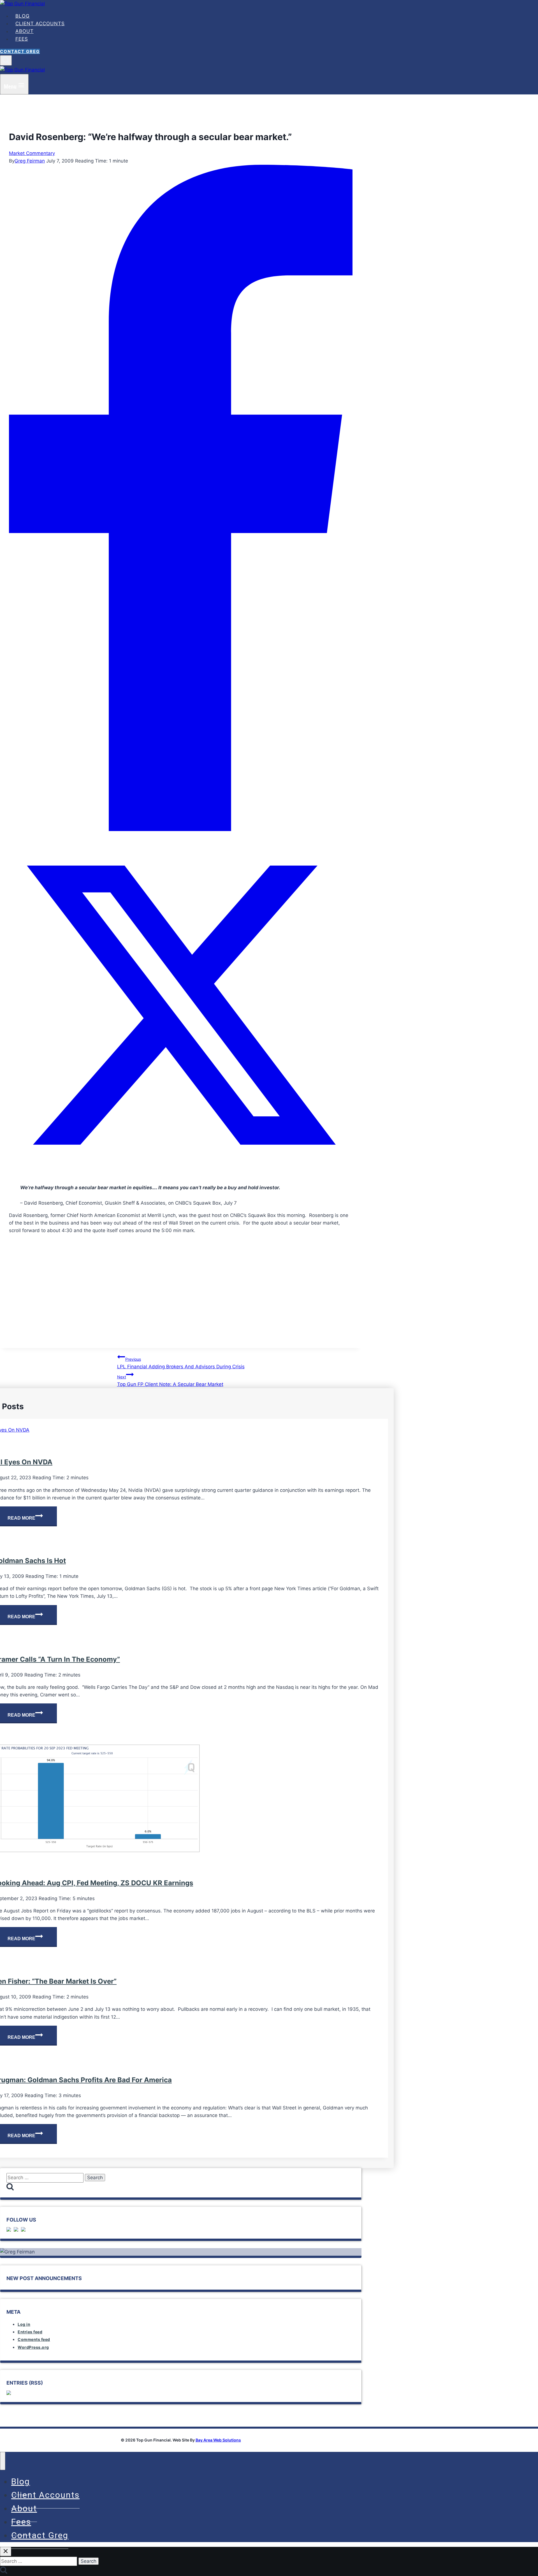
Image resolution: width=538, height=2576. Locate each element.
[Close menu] (3, 2461)
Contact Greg (20, 51)
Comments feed (34, 2339)
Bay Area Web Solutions (218, 2440)
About (25, 31)
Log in (24, 2324)
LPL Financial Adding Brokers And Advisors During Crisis (181, 1363)
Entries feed (30, 2332)
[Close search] (6, 2551)
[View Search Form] (6, 60)
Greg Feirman (30, 161)
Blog (23, 16)
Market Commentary (32, 153)
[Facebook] (181, 829)
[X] (181, 1175)
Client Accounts (40, 24)
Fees (22, 39)
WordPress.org (33, 2347)
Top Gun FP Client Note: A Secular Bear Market (170, 1381)
